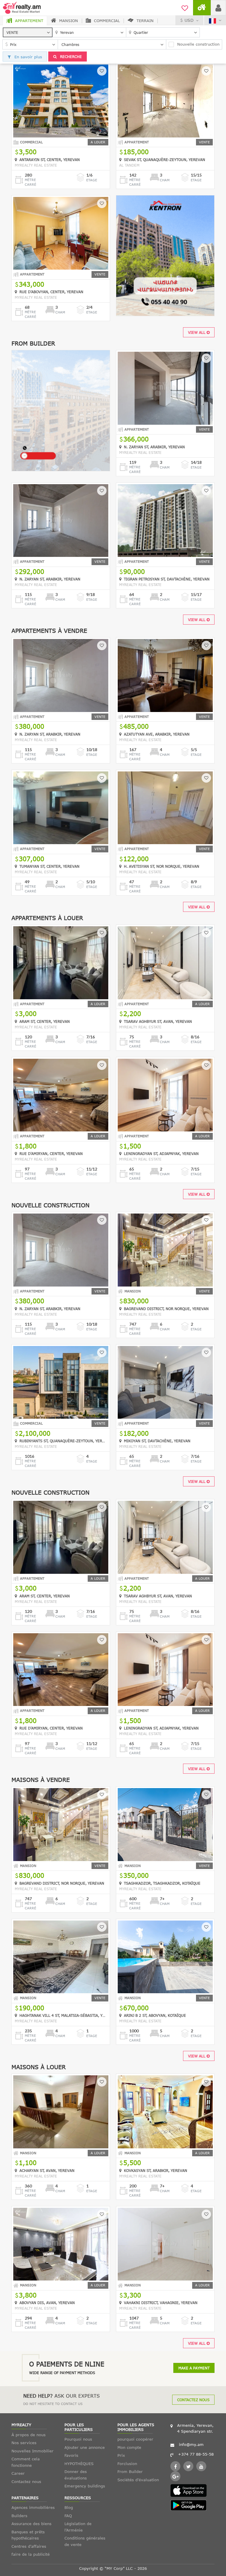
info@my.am (191, 2444)
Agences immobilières (33, 2507)
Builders (19, 2516)
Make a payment (194, 2368)
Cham (165, 180)
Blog (69, 2507)
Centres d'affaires (29, 2546)
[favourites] (185, 7)
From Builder (130, 2472)
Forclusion (127, 2464)
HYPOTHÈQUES (79, 2464)
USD (189, 20)
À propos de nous (29, 2435)
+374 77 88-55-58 (196, 2454)
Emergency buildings (85, 2486)
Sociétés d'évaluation (138, 2480)
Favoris (71, 2455)
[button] (28, 32)
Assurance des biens (31, 2524)
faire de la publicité (31, 2554)
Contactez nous (193, 2400)
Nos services (24, 2443)
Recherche (70, 57)
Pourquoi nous (78, 2439)
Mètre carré (30, 182)
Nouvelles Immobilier (33, 2451)
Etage (92, 180)
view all (197, 332)
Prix (121, 2455)
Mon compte (129, 2447)
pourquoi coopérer (135, 2439)
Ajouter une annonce (85, 2447)
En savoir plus (28, 57)
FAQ (68, 2516)
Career (18, 2473)
